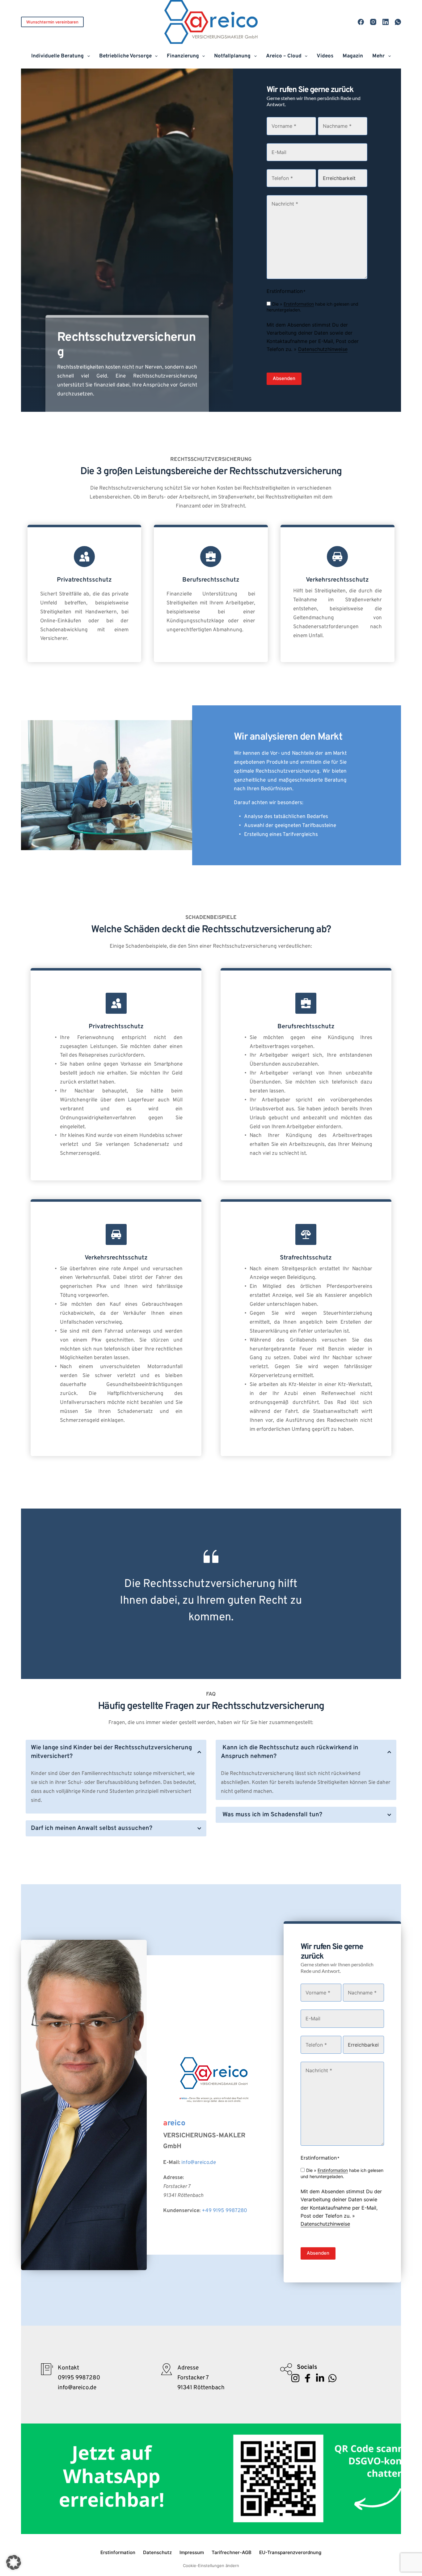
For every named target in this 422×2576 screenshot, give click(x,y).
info (186, 2163)
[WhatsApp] (398, 22)
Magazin (353, 56)
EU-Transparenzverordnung (290, 2552)
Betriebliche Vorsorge (125, 56)
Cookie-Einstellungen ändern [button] (211, 2566)
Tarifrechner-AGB (232, 2552)
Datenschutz (157, 2552)
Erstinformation (299, 304)
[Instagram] (373, 22)
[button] (116, 1752)
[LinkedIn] (386, 22)
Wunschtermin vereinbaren (52, 22)
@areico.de (203, 2163)
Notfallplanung (232, 56)
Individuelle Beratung (57, 56)
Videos (325, 56)
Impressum (192, 2552)
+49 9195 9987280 (224, 2211)
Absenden (284, 378)
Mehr (378, 56)
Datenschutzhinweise (323, 349)
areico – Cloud (284, 56)
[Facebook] (361, 22)
